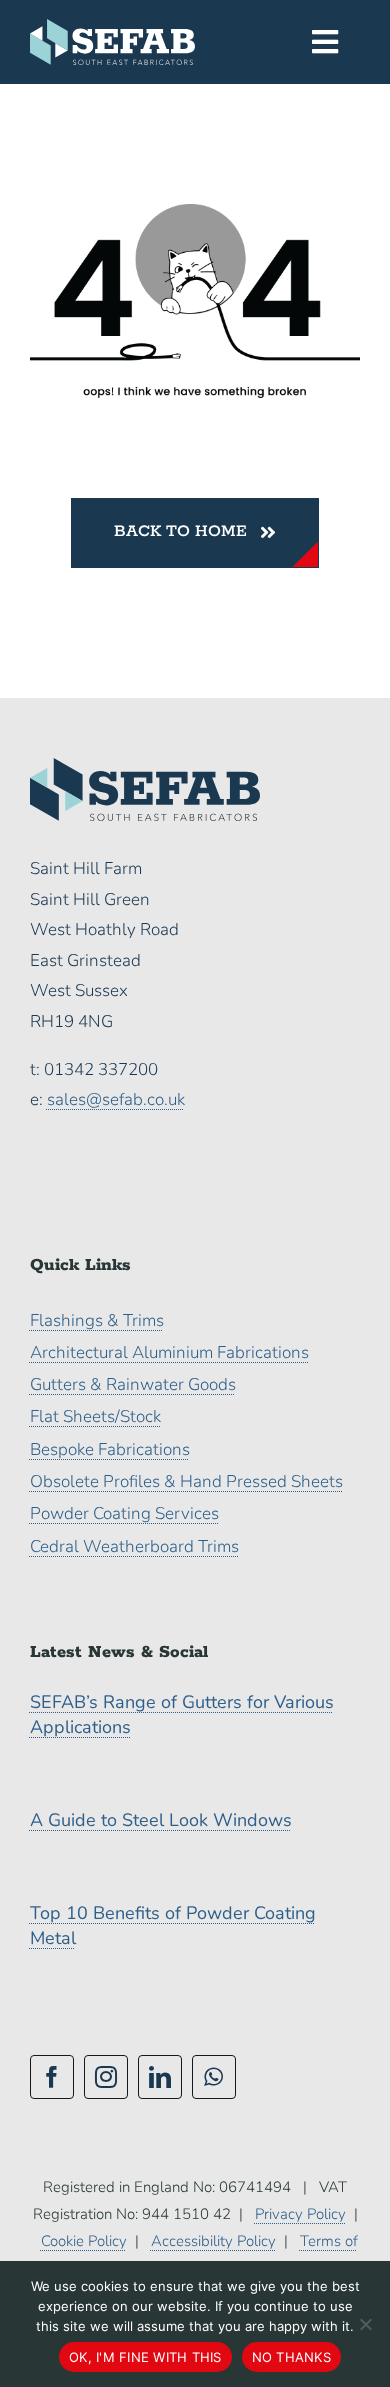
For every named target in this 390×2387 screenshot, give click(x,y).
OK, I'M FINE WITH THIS (145, 2357)
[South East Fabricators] (112, 27)
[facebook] (52, 2077)
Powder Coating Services (124, 1513)
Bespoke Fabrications (110, 1449)
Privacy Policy (300, 2214)
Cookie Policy (84, 2241)
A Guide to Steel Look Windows (161, 1820)
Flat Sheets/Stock (95, 1416)
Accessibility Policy (213, 2241)
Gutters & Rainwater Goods (133, 1384)
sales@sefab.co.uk (116, 1099)
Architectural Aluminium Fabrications (169, 1352)
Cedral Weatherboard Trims (134, 1546)
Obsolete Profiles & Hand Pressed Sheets (186, 1481)
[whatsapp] (214, 2077)
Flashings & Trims (97, 1320)
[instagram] (106, 2077)
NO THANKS (291, 2357)
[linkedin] (160, 2077)
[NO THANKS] (365, 2324)
